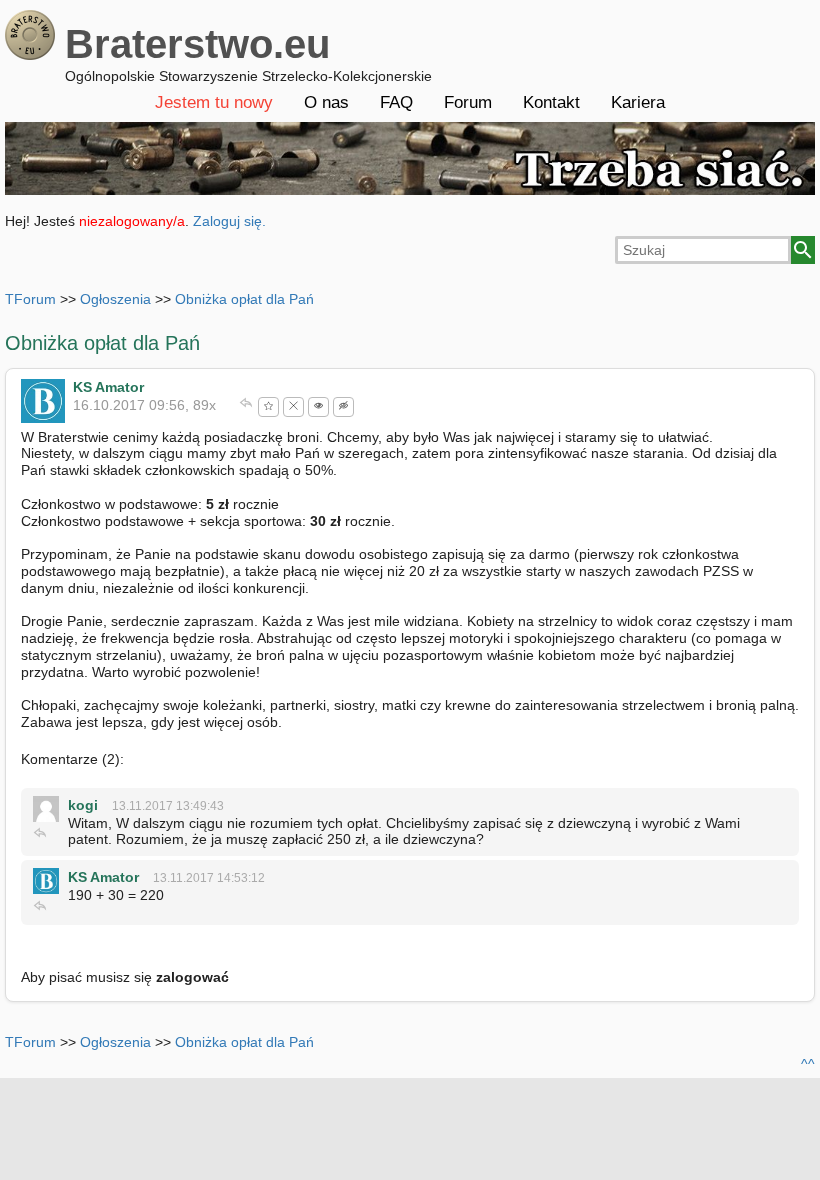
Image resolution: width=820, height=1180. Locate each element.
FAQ (396, 102)
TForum (30, 299)
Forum (468, 102)
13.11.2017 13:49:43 (168, 806)
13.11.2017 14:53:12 (209, 878)
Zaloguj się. (229, 221)
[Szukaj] (803, 250)
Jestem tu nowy (214, 102)
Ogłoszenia (115, 299)
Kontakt (551, 102)
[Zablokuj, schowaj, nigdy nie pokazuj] (293, 407)
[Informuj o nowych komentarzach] (318, 407)
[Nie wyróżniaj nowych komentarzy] (343, 407)
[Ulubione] (268, 407)
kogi (83, 805)
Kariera (638, 102)
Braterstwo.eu (197, 44)
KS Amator (108, 387)
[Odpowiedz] (246, 405)
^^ (808, 1064)
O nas (326, 102)
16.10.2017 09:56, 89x (144, 405)
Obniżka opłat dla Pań (244, 299)
